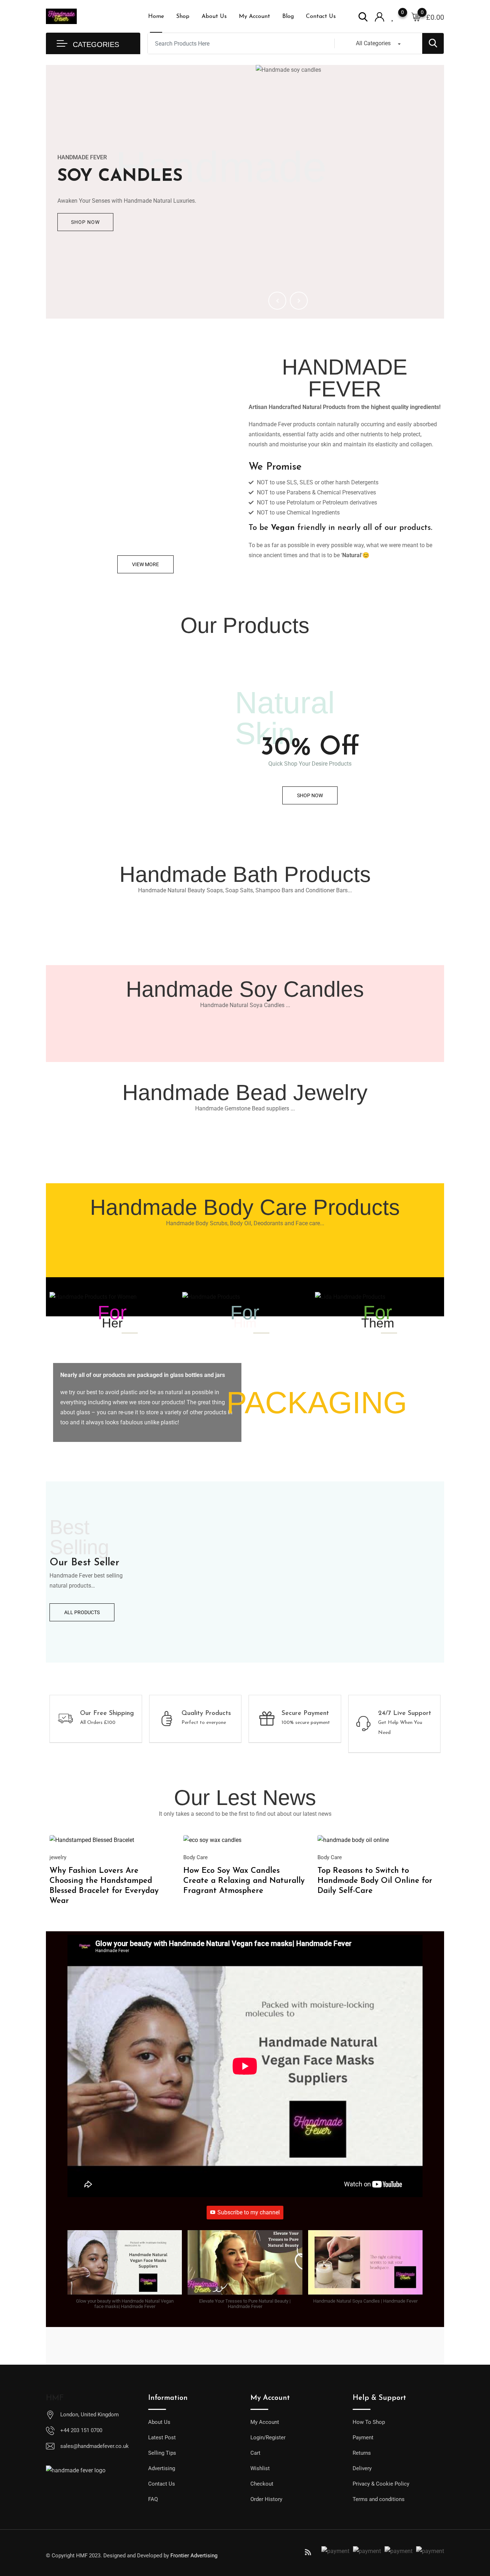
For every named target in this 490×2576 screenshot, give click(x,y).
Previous (277, 301)
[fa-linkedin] (256, 2552)
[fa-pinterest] (282, 2552)
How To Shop (369, 2422)
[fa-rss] (308, 2552)
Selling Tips (162, 2453)
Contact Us (321, 17)
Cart (255, 2453)
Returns (362, 2453)
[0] (416, 17)
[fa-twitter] (243, 2552)
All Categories (373, 43)
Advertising (162, 2468)
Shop (183, 17)
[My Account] (380, 16)
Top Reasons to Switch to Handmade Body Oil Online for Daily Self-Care (375, 1881)
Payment (363, 2438)
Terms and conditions (379, 2499)
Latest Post (162, 2438)
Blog (288, 17)
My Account (255, 17)
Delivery (362, 2468)
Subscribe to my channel (249, 2212)
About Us (214, 17)
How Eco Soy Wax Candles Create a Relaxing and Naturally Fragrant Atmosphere (244, 1881)
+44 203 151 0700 (81, 2430)
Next (299, 301)
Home (156, 17)
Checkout (262, 2484)
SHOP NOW (85, 222)
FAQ (153, 2499)
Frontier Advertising (194, 2556)
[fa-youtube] (269, 2552)
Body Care (195, 1857)
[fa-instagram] (295, 2552)
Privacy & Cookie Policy (381, 2484)
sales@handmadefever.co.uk (95, 2446)
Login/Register (268, 2438)
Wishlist (260, 2468)
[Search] (363, 16)
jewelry (58, 1857)
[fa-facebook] (230, 2552)
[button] (125, 2273)
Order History (266, 2499)
